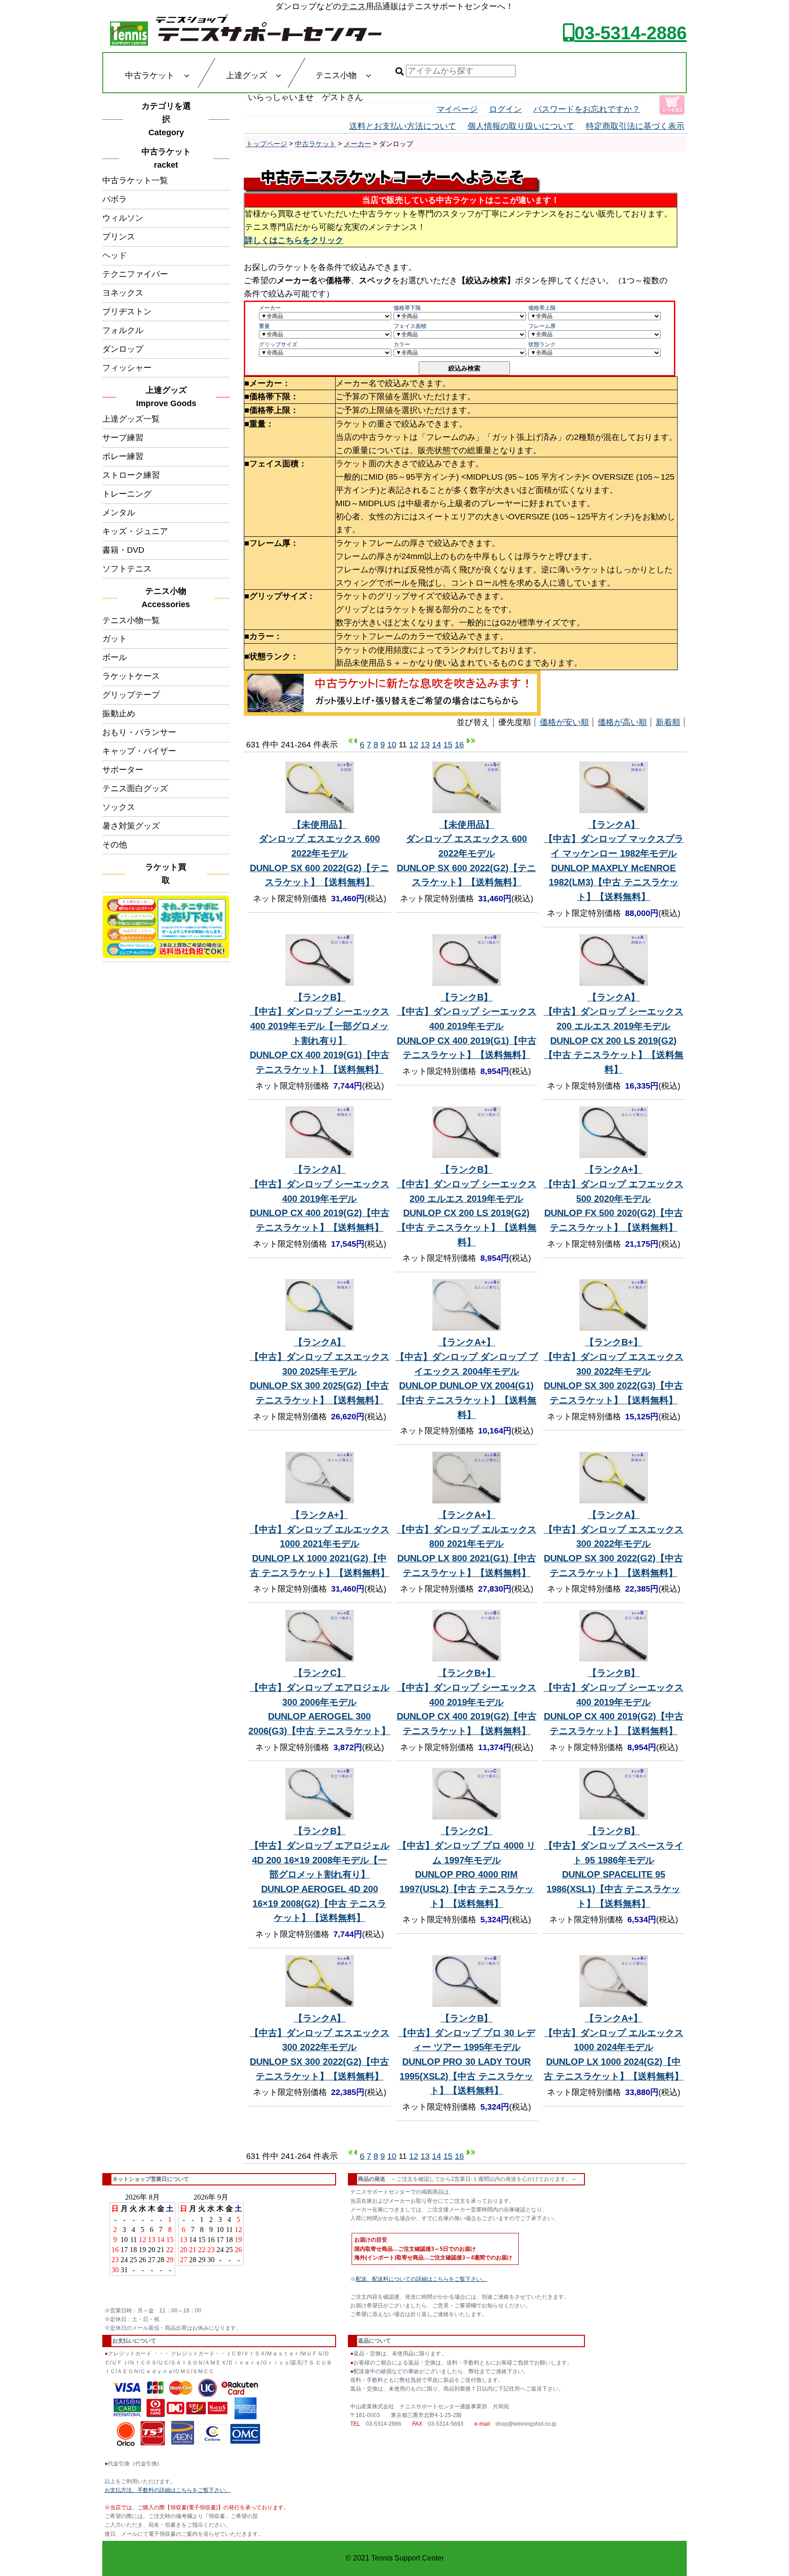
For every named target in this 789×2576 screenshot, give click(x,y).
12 (414, 745)
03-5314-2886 (631, 33)
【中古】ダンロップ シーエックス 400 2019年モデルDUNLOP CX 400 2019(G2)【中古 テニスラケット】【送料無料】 (320, 1198)
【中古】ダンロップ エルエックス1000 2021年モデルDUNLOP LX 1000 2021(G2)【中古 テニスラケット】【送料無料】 (320, 1544)
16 (459, 745)
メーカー (358, 144)
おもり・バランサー (139, 732)
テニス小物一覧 (131, 620)
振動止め (119, 714)
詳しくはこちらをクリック (294, 240)
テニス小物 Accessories (168, 598)
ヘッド (115, 255)
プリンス (119, 237)
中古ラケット (316, 144)
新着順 (668, 722)
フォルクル (123, 330)
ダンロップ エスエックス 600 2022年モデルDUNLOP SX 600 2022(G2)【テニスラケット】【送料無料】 (319, 854)
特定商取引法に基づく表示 (635, 126)
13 (425, 745)
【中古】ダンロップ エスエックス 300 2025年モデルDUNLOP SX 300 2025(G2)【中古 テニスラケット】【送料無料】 (320, 1371)
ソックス (119, 807)
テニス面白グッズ (135, 788)
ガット (115, 639)
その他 (115, 845)
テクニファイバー (135, 274)
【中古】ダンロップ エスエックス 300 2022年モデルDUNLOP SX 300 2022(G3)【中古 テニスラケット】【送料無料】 (614, 1371)
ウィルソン (123, 218)
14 (437, 745)
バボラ (115, 199)
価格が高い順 (622, 722)
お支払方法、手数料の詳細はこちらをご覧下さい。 (168, 2490)
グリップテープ (131, 695)
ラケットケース (131, 676)
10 (392, 745)
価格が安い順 (564, 722)
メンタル (119, 513)
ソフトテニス (127, 569)
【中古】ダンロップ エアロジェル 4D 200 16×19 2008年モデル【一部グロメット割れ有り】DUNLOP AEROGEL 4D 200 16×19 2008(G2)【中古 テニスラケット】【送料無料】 (320, 1874)
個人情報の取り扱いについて (521, 126)
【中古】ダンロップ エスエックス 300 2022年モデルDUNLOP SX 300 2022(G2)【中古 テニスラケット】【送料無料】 (614, 1544)
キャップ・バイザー (139, 751)
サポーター (123, 770)
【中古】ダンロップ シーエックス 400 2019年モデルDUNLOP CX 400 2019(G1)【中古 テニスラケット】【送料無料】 (467, 1026)
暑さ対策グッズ (131, 826)
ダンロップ (123, 349)
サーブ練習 (123, 438)
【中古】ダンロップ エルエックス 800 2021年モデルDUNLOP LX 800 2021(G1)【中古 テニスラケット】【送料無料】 (467, 1544)
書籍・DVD (123, 550)
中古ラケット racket (169, 158)
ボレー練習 (123, 456)
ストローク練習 (131, 475)
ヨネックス (123, 293)
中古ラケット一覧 (135, 180)
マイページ (457, 109)
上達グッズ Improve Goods (166, 397)
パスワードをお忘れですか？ (587, 109)
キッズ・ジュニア (135, 531)
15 (448, 745)
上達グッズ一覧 (131, 419)
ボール (115, 657)
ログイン (505, 109)
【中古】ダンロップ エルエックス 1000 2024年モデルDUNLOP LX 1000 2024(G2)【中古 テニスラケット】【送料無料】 (614, 2047)
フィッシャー (127, 368)
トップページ (267, 144)
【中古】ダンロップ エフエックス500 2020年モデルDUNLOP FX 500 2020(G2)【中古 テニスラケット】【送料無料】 (614, 1198)
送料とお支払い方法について (403, 126)
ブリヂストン (127, 312)
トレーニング (127, 494)
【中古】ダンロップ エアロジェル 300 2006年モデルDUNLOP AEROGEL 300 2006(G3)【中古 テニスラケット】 (319, 1702)
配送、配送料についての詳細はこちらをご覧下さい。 (421, 2279)
